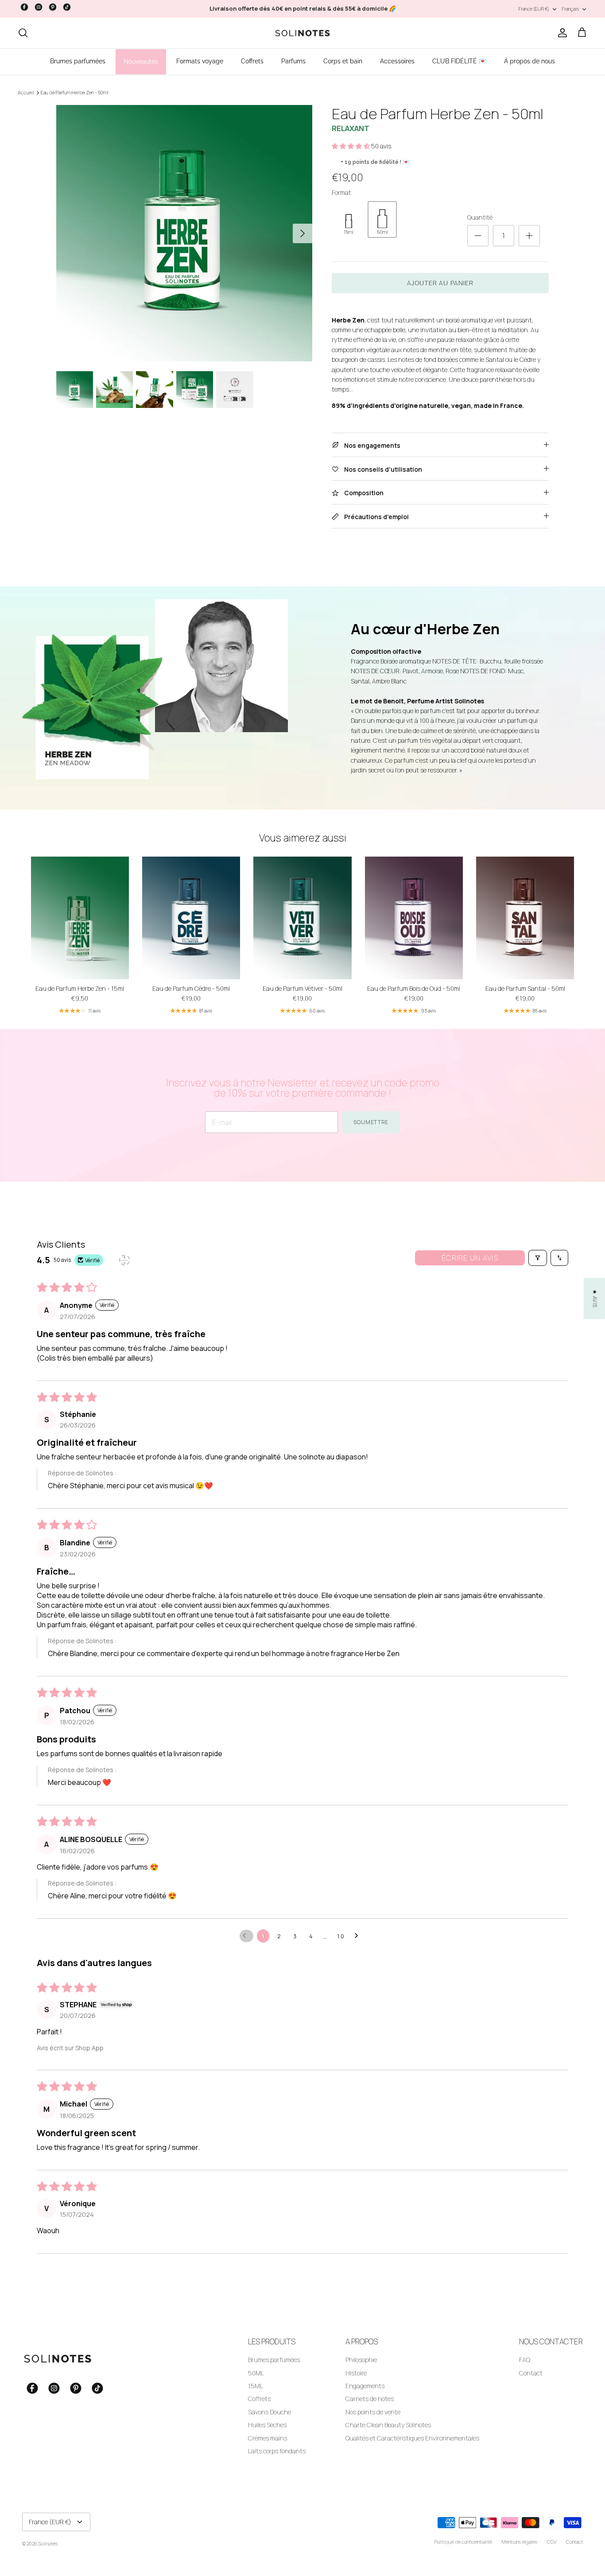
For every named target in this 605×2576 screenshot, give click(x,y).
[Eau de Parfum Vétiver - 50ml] (302, 918)
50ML (256, 2373)
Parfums (293, 61)
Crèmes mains (268, 2438)
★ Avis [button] (595, 1298)
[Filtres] (538, 1258)
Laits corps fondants (277, 2451)
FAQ (525, 2360)
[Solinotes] (302, 33)
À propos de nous (529, 61)
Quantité (480, 217)
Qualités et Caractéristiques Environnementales (412, 2438)
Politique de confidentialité (463, 2542)
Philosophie (361, 2360)
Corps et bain (343, 61)
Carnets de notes (370, 2399)
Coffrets (252, 61)
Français (570, 9)
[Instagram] (39, 7)
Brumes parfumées (78, 61)
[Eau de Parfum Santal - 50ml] (525, 918)
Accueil (26, 93)
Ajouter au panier (440, 283)
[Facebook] (24, 7)
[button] (351, 146)
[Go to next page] (359, 1936)
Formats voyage (200, 61)
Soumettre (371, 1122)
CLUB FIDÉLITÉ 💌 (459, 61)
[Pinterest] (53, 7)
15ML (256, 2386)
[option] (184, 233)
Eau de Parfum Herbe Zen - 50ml (75, 93)
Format (341, 192)
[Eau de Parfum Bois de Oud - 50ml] (414, 918)
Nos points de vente (373, 2412)
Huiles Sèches (267, 2425)
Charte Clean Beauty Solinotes (388, 2425)
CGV (552, 2542)
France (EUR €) (534, 9)
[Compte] (561, 33)
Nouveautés (141, 62)
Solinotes (48, 2543)
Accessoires (397, 61)
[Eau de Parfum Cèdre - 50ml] (191, 918)
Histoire (356, 2373)
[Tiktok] (67, 7)
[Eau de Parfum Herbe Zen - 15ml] (80, 918)
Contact (531, 2373)
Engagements (365, 2386)
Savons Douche (270, 2412)
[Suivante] (302, 233)
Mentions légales (520, 2542)
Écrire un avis (470, 1258)
